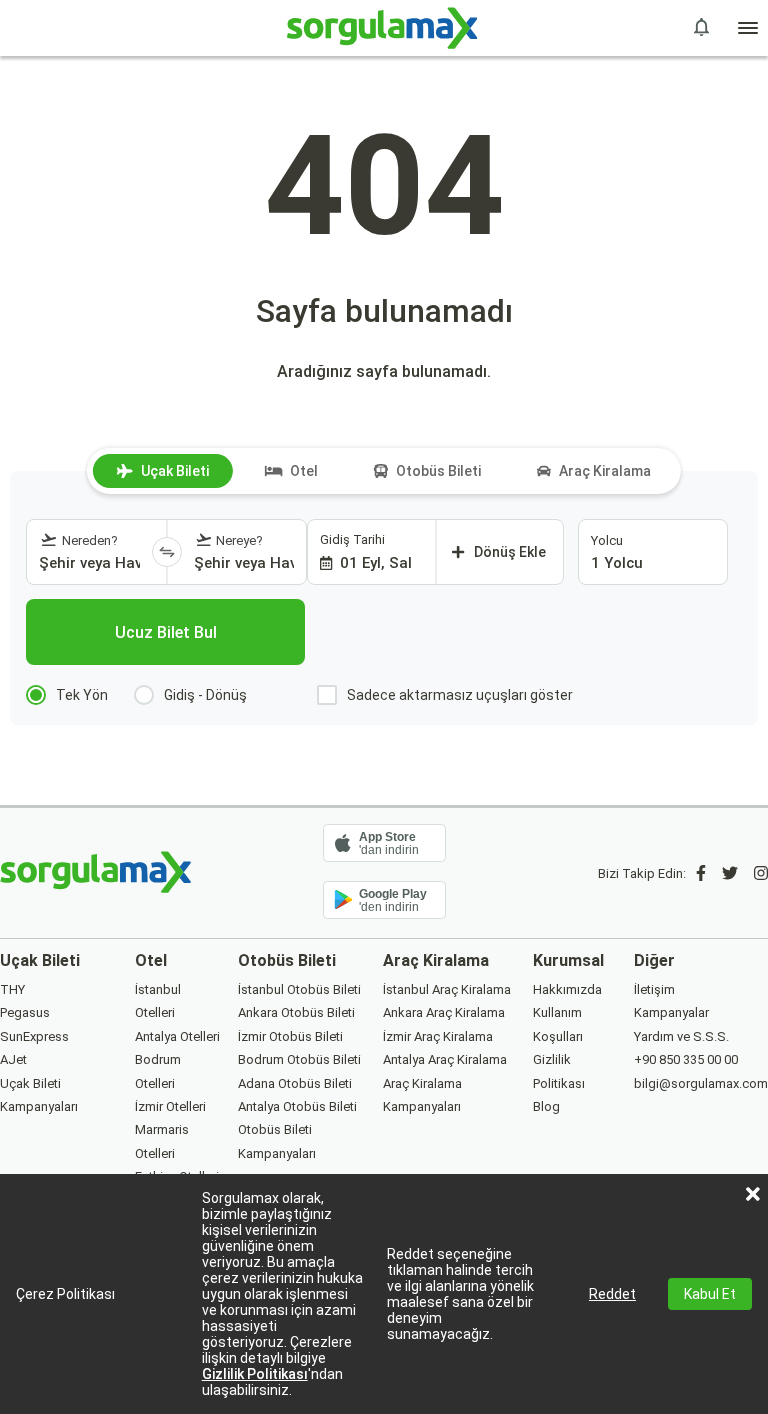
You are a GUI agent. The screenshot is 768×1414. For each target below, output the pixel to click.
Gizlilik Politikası (255, 1374)
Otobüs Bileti (438, 471)
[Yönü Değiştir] (167, 552)
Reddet (612, 1294)
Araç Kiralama (605, 471)
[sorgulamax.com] (384, 28)
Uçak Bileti (175, 471)
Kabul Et (710, 1294)
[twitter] (730, 873)
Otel (304, 471)
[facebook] (701, 873)
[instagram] (761, 873)
